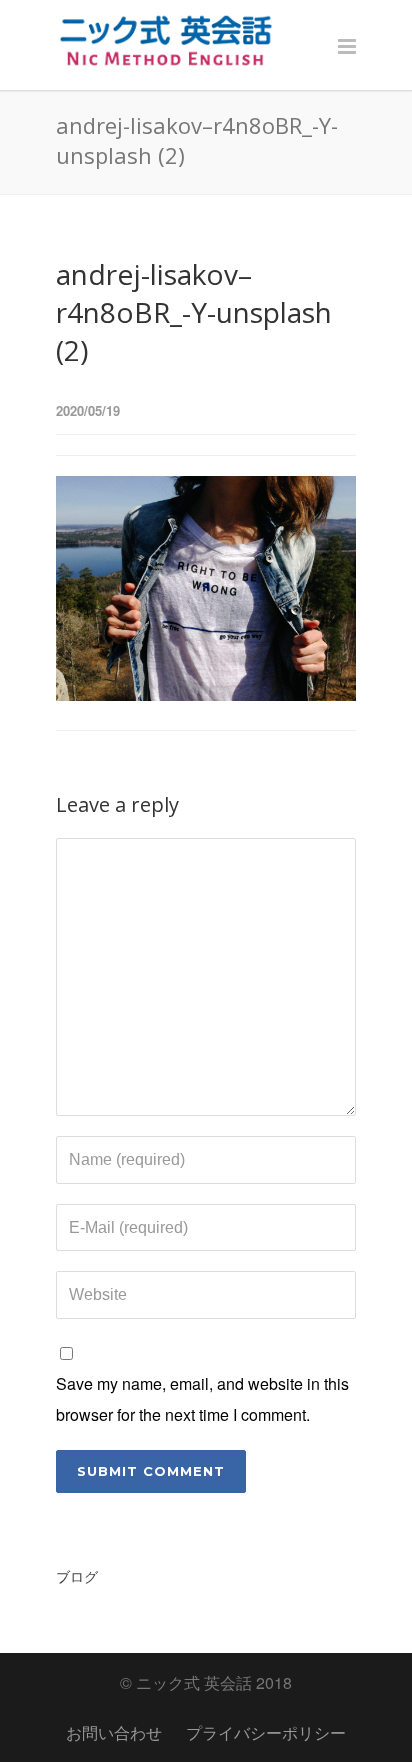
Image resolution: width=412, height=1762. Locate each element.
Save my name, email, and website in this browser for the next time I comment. (202, 1398)
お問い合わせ (114, 1732)
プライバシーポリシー (266, 1732)
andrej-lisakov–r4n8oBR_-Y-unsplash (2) (194, 312)
